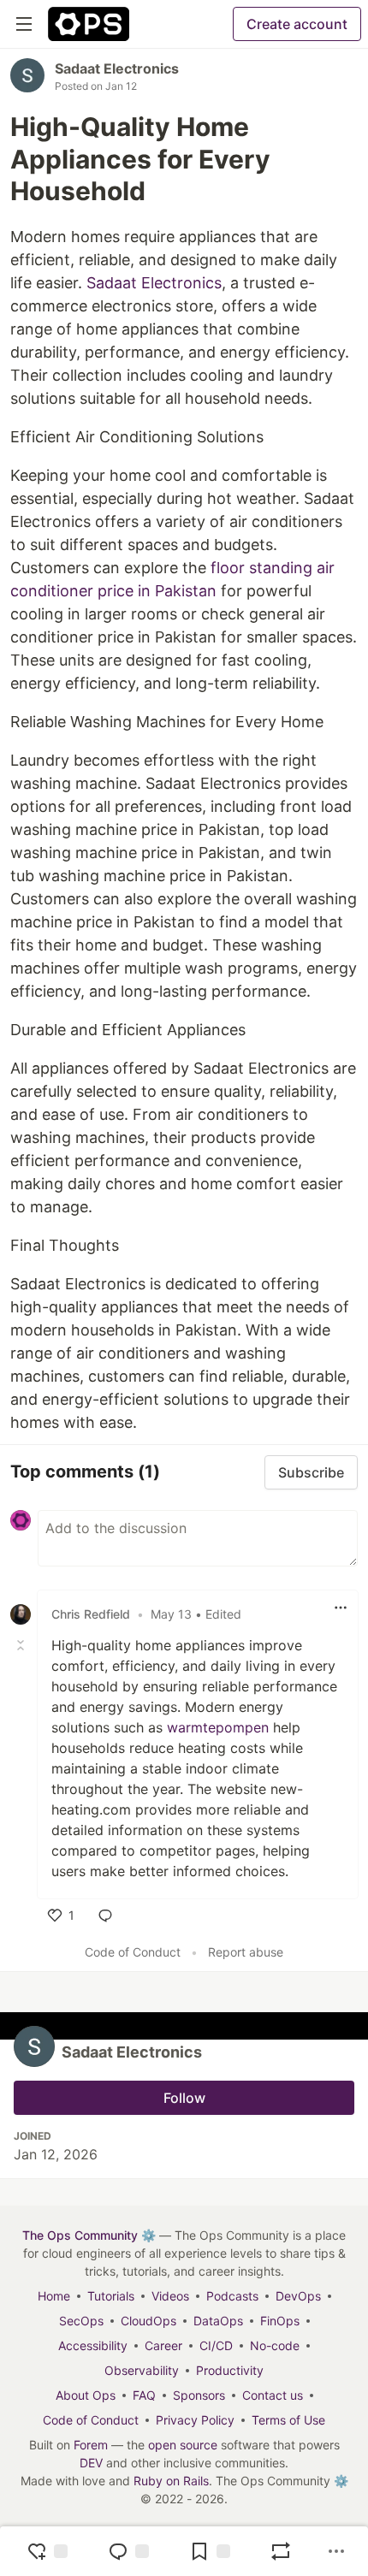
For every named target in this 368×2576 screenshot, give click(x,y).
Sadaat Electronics (117, 68)
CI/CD (216, 2345)
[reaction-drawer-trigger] (47, 2551)
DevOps (298, 2296)
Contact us (273, 2395)
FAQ (144, 2395)
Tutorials (111, 2296)
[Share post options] (336, 2551)
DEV (91, 2463)
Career (163, 2345)
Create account (297, 24)
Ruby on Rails (171, 2481)
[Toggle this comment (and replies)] (22, 1645)
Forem (91, 2445)
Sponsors (199, 2395)
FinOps (280, 2321)
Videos (170, 2296)
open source (183, 2445)
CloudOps (148, 2321)
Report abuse (246, 1952)
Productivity (230, 2370)
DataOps (218, 2321)
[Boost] (281, 2551)
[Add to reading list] (210, 2551)
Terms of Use (288, 2420)
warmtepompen (220, 1727)
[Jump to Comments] (128, 2551)
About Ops (86, 2395)
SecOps (81, 2321)
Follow (184, 2098)
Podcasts (232, 2296)
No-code (275, 2345)
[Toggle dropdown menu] (341, 1608)
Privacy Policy (195, 2420)
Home (54, 2296)
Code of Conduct (133, 1952)
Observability (142, 2370)
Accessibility (93, 2345)
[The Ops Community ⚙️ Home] (89, 24)
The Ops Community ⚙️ (89, 2235)
